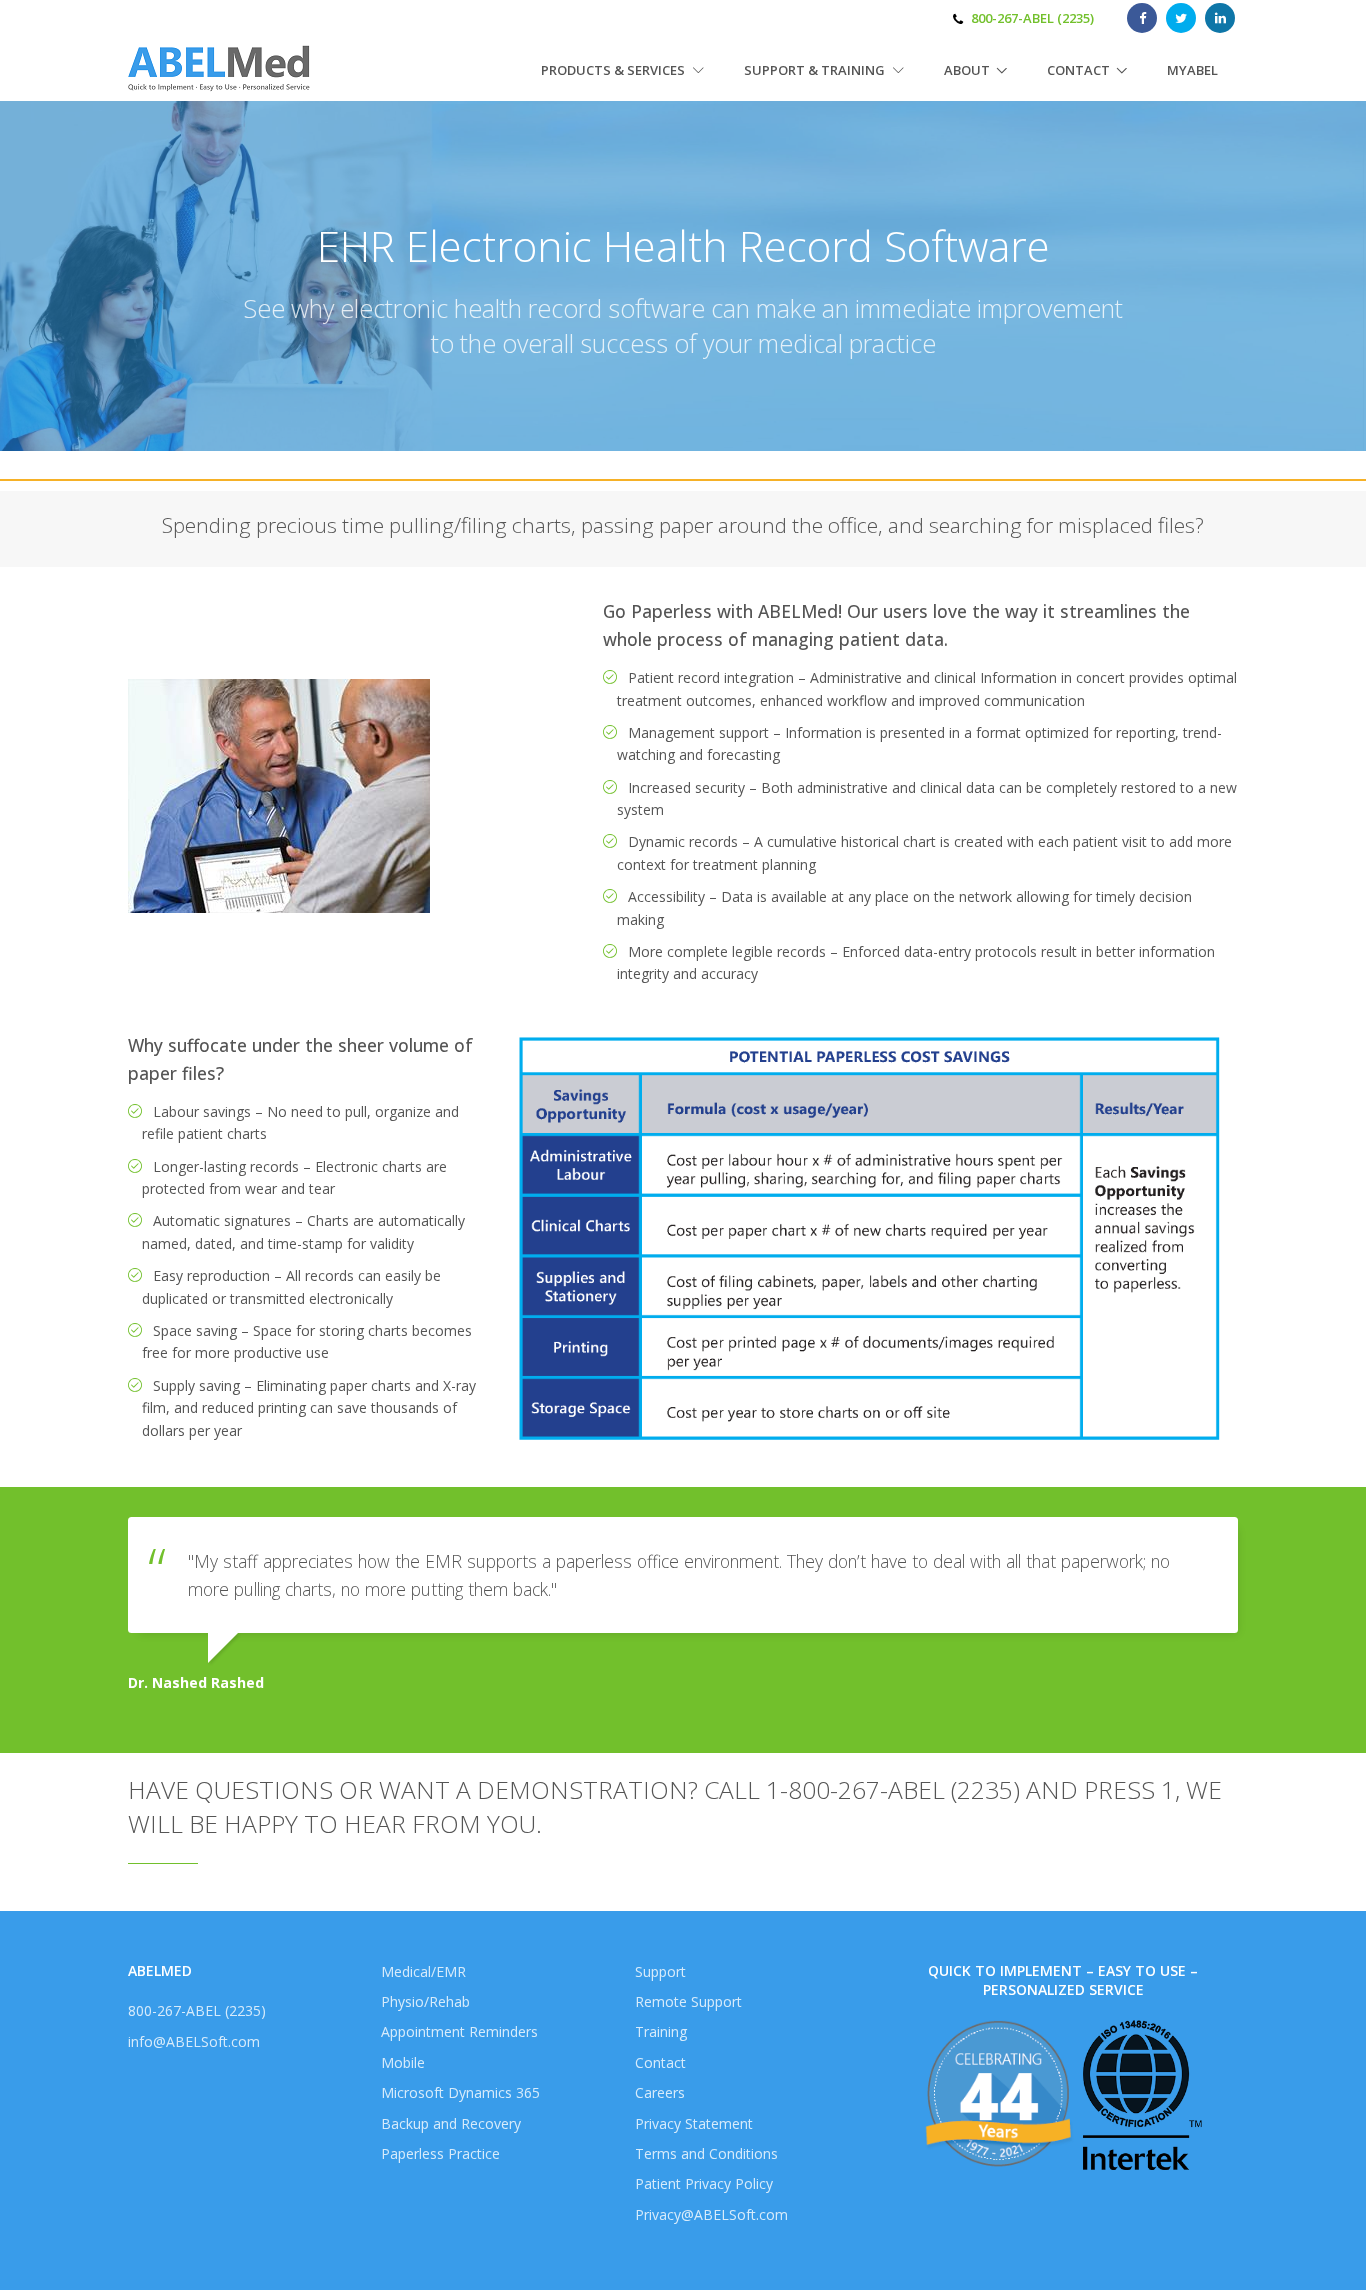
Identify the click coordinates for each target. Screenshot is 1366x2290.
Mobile (403, 2062)
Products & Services (614, 70)
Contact (1078, 70)
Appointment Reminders (459, 2031)
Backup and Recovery (451, 2123)
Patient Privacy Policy (704, 2183)
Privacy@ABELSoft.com (711, 2214)
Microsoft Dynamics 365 (460, 2092)
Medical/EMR (423, 1971)
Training (661, 2031)
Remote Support (688, 2001)
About (967, 70)
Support (660, 1971)
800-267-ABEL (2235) (1032, 18)
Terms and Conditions (706, 2153)
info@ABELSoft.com (194, 2041)
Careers (660, 2092)
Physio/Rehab (425, 2001)
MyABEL (1192, 70)
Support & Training (816, 70)
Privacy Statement (694, 2123)
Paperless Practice (440, 2153)
